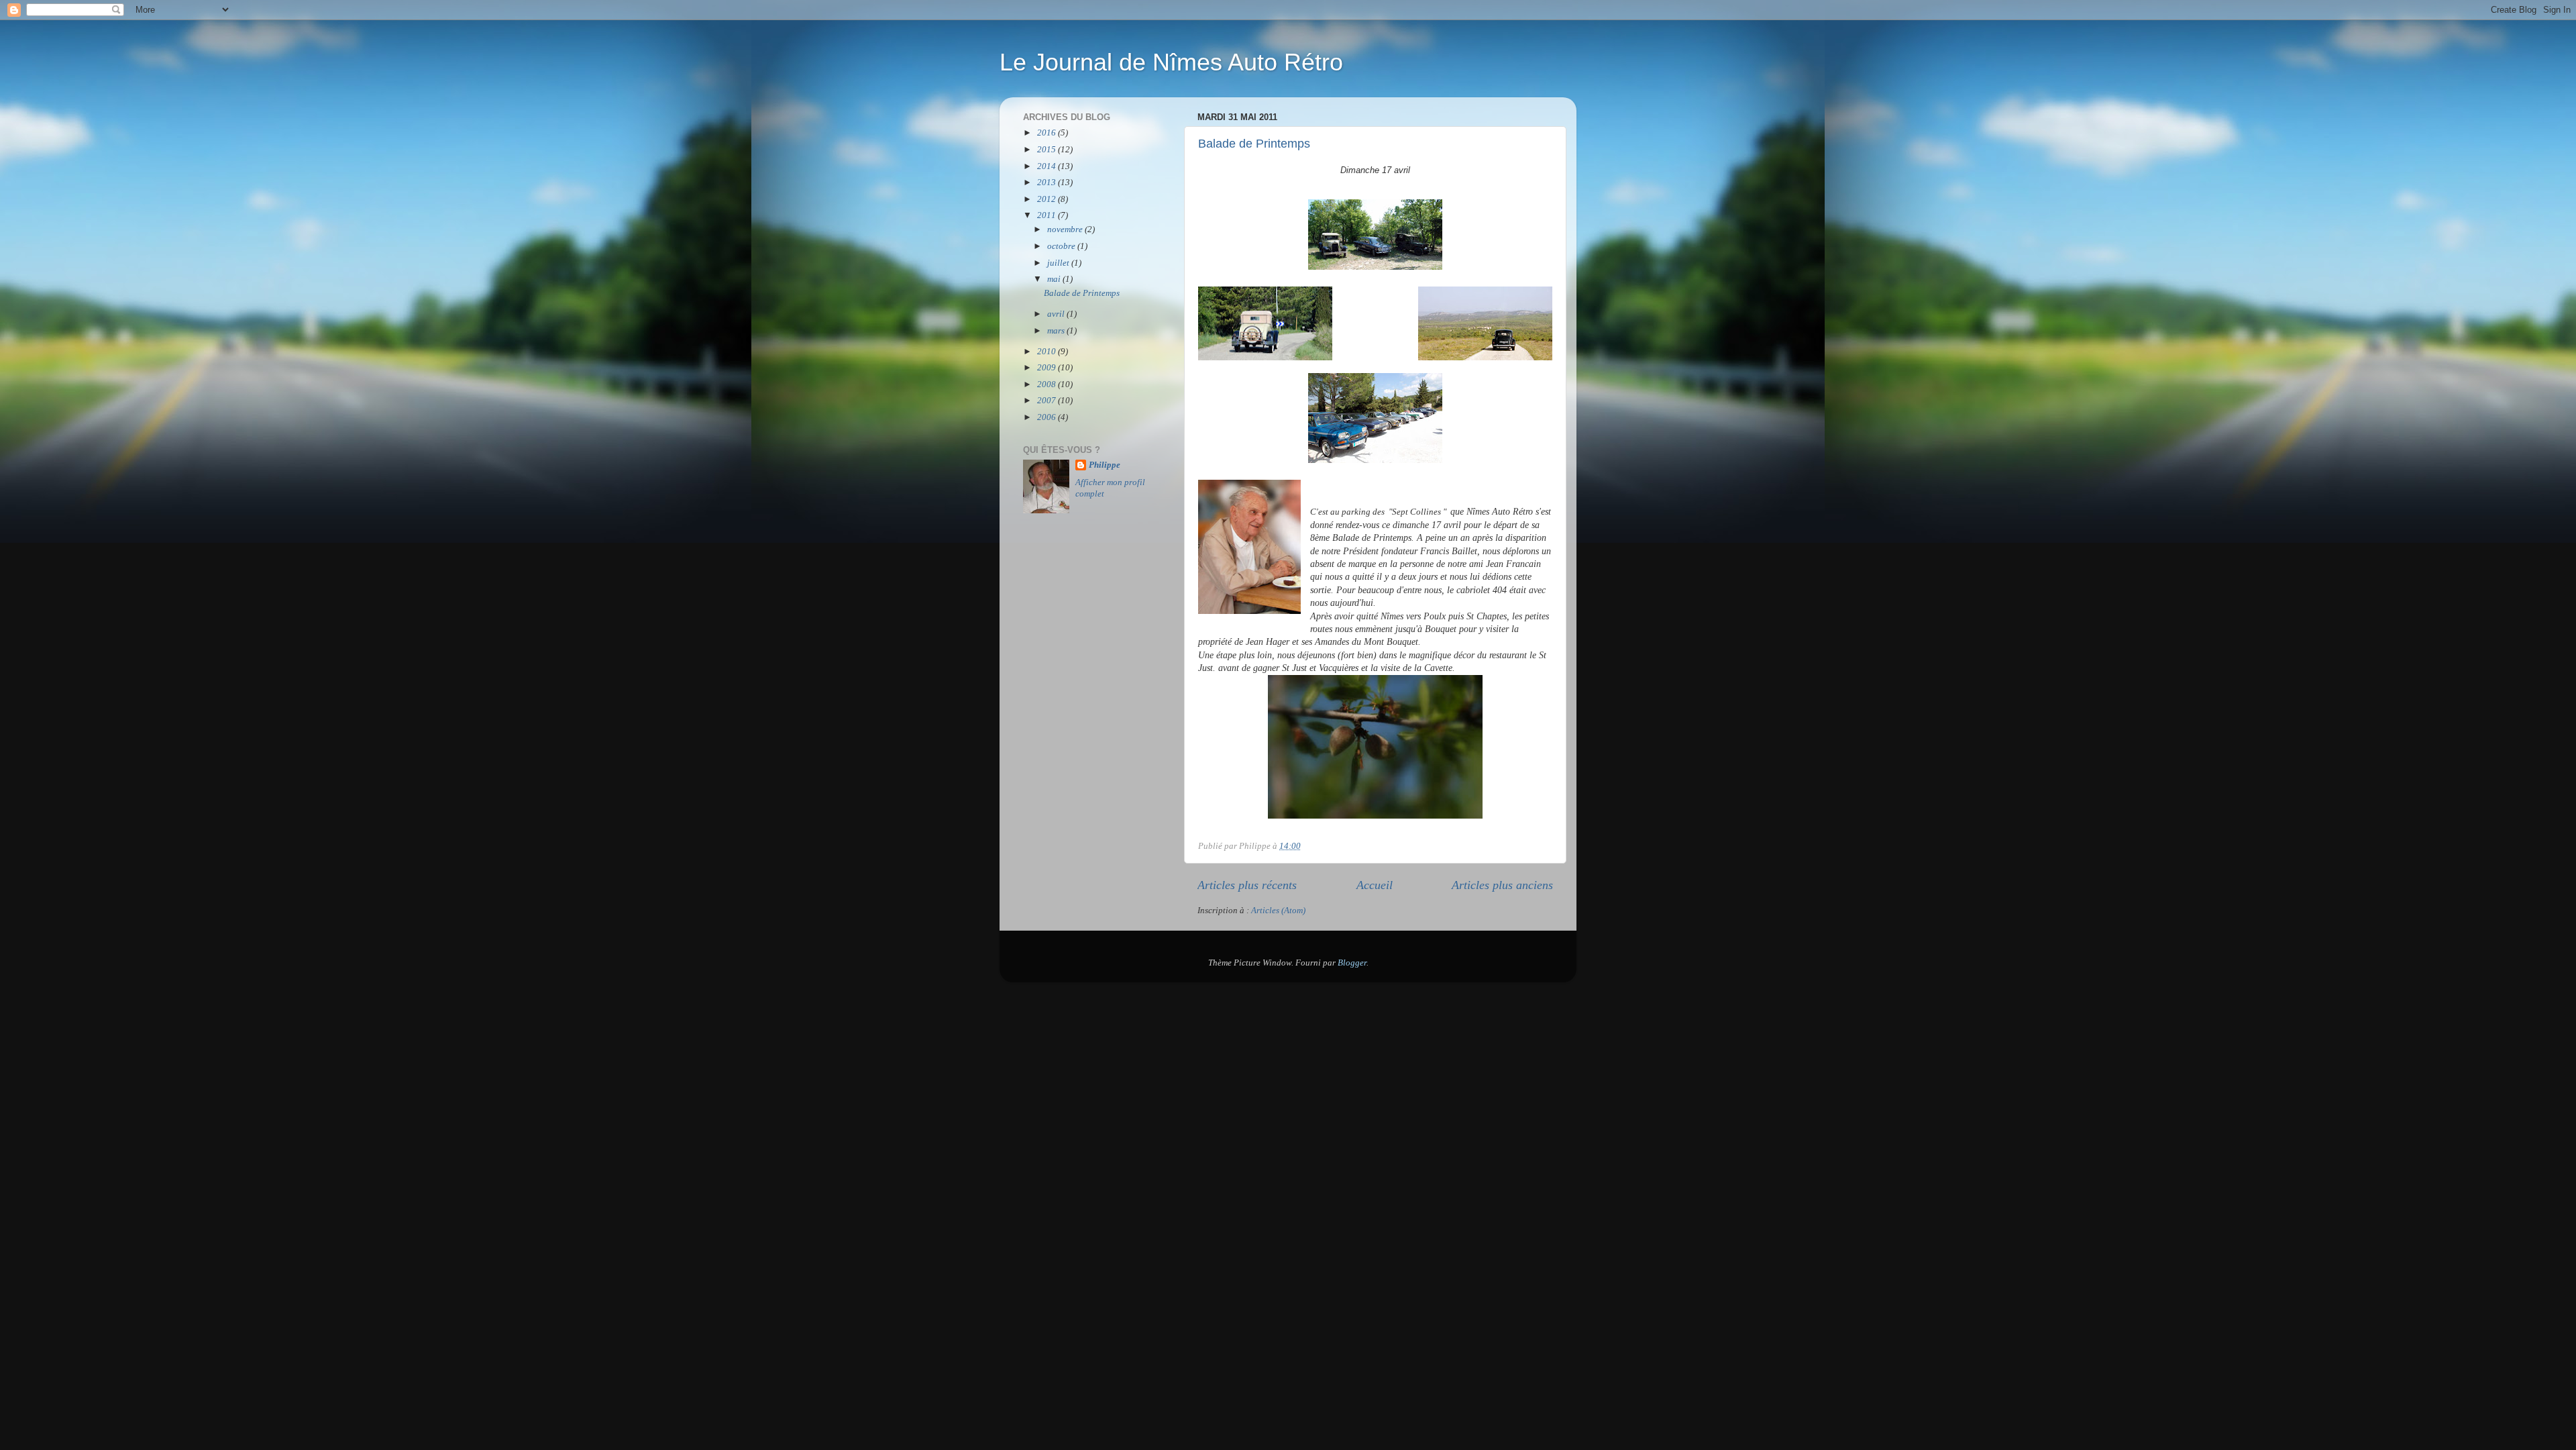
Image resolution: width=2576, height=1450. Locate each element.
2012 (1048, 199)
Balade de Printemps (1254, 144)
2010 (1048, 352)
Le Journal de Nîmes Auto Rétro (1171, 62)
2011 (1048, 215)
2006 (1048, 417)
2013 (1048, 183)
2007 (1048, 401)
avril (1057, 314)
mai (1055, 279)
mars (1057, 331)
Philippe (1105, 465)
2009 (1048, 368)
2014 (1048, 166)
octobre (1062, 246)
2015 (1048, 150)
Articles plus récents (1247, 885)
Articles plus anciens (1502, 885)
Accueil (1375, 885)
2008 (1048, 384)
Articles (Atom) (1278, 911)
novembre (1066, 229)
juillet (1059, 263)
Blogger (1352, 963)
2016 (1048, 133)
